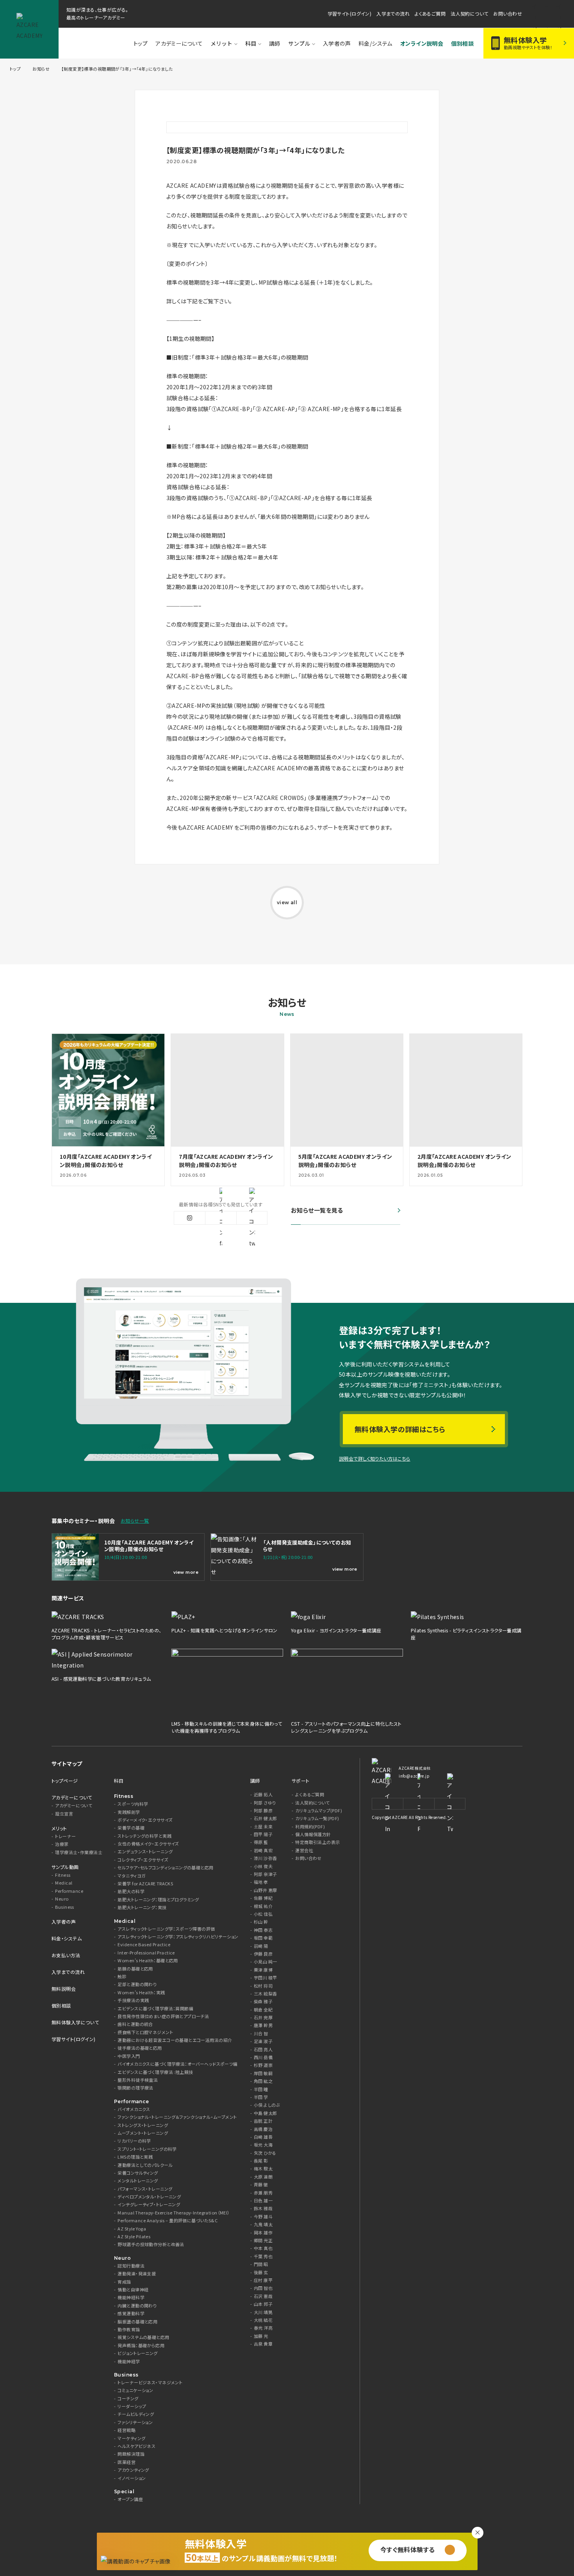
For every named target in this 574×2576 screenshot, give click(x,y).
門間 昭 (261, 2264)
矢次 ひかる (265, 2153)
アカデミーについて (179, 43)
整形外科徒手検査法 (138, 2080)
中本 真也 (263, 2248)
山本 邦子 (263, 2304)
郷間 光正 (263, 2240)
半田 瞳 (261, 2089)
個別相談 (61, 2005)
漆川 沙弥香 (266, 1858)
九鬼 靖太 (263, 2224)
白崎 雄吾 (263, 2137)
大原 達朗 (263, 2177)
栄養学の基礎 (131, 1828)
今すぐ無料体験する (408, 2549)
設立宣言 (64, 1814)
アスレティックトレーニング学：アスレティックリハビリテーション (178, 1937)
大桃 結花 (263, 2320)
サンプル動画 (65, 1867)
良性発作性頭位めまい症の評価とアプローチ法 (163, 2016)
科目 (251, 43)
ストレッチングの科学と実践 (144, 1836)
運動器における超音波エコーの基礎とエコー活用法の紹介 (175, 2040)
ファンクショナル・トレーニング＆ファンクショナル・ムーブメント (177, 2117)
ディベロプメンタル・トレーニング (149, 2197)
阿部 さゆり (265, 1803)
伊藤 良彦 (263, 1954)
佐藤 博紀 (263, 1898)
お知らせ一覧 (135, 1520)
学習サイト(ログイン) (350, 13)
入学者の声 (64, 1921)
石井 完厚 (263, 2018)
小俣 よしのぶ (267, 2105)
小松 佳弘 (263, 1914)
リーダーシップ (132, 2406)
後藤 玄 (261, 2272)
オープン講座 (130, 2499)
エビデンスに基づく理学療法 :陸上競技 (155, 2072)
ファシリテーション (135, 2422)
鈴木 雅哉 (263, 2208)
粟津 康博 (263, 1970)
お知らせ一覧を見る (317, 1211)
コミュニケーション (135, 2390)
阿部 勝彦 (263, 1811)
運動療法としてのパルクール (145, 2165)
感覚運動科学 (131, 2313)
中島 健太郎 (266, 2113)
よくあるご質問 (430, 13)
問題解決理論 (131, 2454)
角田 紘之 (263, 2081)
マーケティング (131, 2438)
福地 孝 (261, 1882)
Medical (64, 1883)
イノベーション (132, 2478)
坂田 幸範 (263, 1938)
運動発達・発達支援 (137, 2274)
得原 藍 (261, 1842)
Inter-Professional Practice (146, 1953)
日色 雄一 (263, 2201)
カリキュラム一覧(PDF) (317, 1818)
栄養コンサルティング (138, 2173)
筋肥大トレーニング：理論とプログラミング (158, 1900)
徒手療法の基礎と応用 (140, 2048)
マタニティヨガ (132, 1876)
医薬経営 (127, 2462)
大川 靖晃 (263, 2312)
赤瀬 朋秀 (263, 2193)
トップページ (65, 1781)
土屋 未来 (263, 1827)
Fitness (63, 1875)
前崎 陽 (261, 1946)
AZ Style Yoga (132, 2229)
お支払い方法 (66, 1955)
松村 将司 (263, 1986)
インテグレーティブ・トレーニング (149, 2205)
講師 (275, 43)
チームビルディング (136, 2414)
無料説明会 (64, 1989)
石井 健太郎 (266, 1818)
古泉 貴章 (263, 2344)
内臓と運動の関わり (137, 2306)
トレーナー (65, 1836)
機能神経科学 (131, 2297)
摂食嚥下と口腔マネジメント (145, 2032)
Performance (69, 1891)
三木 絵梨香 (266, 1994)
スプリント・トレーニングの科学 (147, 2149)
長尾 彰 (261, 2161)
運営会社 (304, 1850)
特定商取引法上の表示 (317, 1842)
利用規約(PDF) (310, 1827)
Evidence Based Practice (144, 1944)
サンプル (299, 43)
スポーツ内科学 (133, 1804)
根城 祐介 (263, 1906)
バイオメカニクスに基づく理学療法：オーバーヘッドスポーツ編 (177, 2064)
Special (124, 2491)
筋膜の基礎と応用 (135, 1969)
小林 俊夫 (263, 1866)
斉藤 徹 (261, 2185)
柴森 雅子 (263, 2001)
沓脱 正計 (263, 2121)
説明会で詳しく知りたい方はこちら (375, 1458)
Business (64, 1907)
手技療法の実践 (133, 2000)
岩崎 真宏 (263, 1850)
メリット (221, 43)
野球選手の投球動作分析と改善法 (151, 2244)
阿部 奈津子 (266, 1874)
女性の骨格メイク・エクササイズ (148, 1844)
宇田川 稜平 (266, 1978)
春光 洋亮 (263, 2328)
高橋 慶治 (263, 2129)
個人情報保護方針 (313, 1834)
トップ (141, 43)
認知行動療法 (131, 2266)
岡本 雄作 (263, 2233)
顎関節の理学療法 (135, 2088)
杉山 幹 (261, 1922)
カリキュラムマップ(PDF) (319, 1811)
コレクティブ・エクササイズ (143, 1860)
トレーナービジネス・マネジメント (150, 2383)
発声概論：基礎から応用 (141, 2345)
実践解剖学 (129, 1812)
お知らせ (41, 69)
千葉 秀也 (263, 2256)
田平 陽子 (263, 1834)
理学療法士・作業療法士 (79, 1852)
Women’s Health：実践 (141, 1993)
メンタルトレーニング (138, 2181)
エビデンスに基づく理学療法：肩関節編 (155, 2009)
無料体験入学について (75, 2022)
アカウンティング (133, 2470)
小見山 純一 (266, 1962)
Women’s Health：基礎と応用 (148, 1961)
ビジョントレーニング (137, 2353)
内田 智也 (263, 2288)
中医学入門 (129, 2056)
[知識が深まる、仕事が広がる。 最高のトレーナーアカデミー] (29, 29)
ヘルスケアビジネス (136, 2446)
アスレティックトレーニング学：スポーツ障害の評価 (166, 1929)
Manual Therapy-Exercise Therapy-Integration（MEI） (174, 2213)
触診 (122, 1977)
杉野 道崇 (263, 2065)
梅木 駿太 (263, 2169)
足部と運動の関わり (137, 1984)
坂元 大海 (263, 2145)
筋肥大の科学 (131, 1891)
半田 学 (261, 2097)
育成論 (124, 2282)
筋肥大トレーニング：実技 (142, 1907)
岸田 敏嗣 (263, 2073)
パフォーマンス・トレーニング (145, 2189)
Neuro (62, 1899)
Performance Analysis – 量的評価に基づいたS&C (168, 2221)
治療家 (62, 1844)
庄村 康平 (263, 2280)
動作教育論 (129, 2329)
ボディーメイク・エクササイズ (145, 1820)
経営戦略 (127, 2430)
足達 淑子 (263, 2041)
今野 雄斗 (263, 2217)
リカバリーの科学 (134, 2141)
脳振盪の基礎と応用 (137, 2322)
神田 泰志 (263, 1930)
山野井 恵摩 (266, 1890)
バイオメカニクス (134, 2109)
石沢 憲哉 (263, 2296)
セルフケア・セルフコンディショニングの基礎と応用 (165, 1868)
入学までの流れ (393, 13)
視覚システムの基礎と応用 (143, 2337)
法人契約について (469, 13)
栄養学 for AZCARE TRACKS (145, 1884)
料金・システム (67, 1938)
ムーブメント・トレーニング (143, 2133)
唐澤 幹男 (263, 2025)
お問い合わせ (508, 13)
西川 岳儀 (263, 2057)
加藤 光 (261, 2336)
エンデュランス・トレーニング (145, 1852)
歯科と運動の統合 (135, 2024)
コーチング (128, 2399)
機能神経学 (129, 2361)
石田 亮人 (263, 2050)
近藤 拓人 (263, 1795)
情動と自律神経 (133, 2290)
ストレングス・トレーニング (143, 2125)
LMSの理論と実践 (135, 2157)
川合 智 (261, 2034)
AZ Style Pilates (134, 2237)
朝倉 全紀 (263, 2010)
